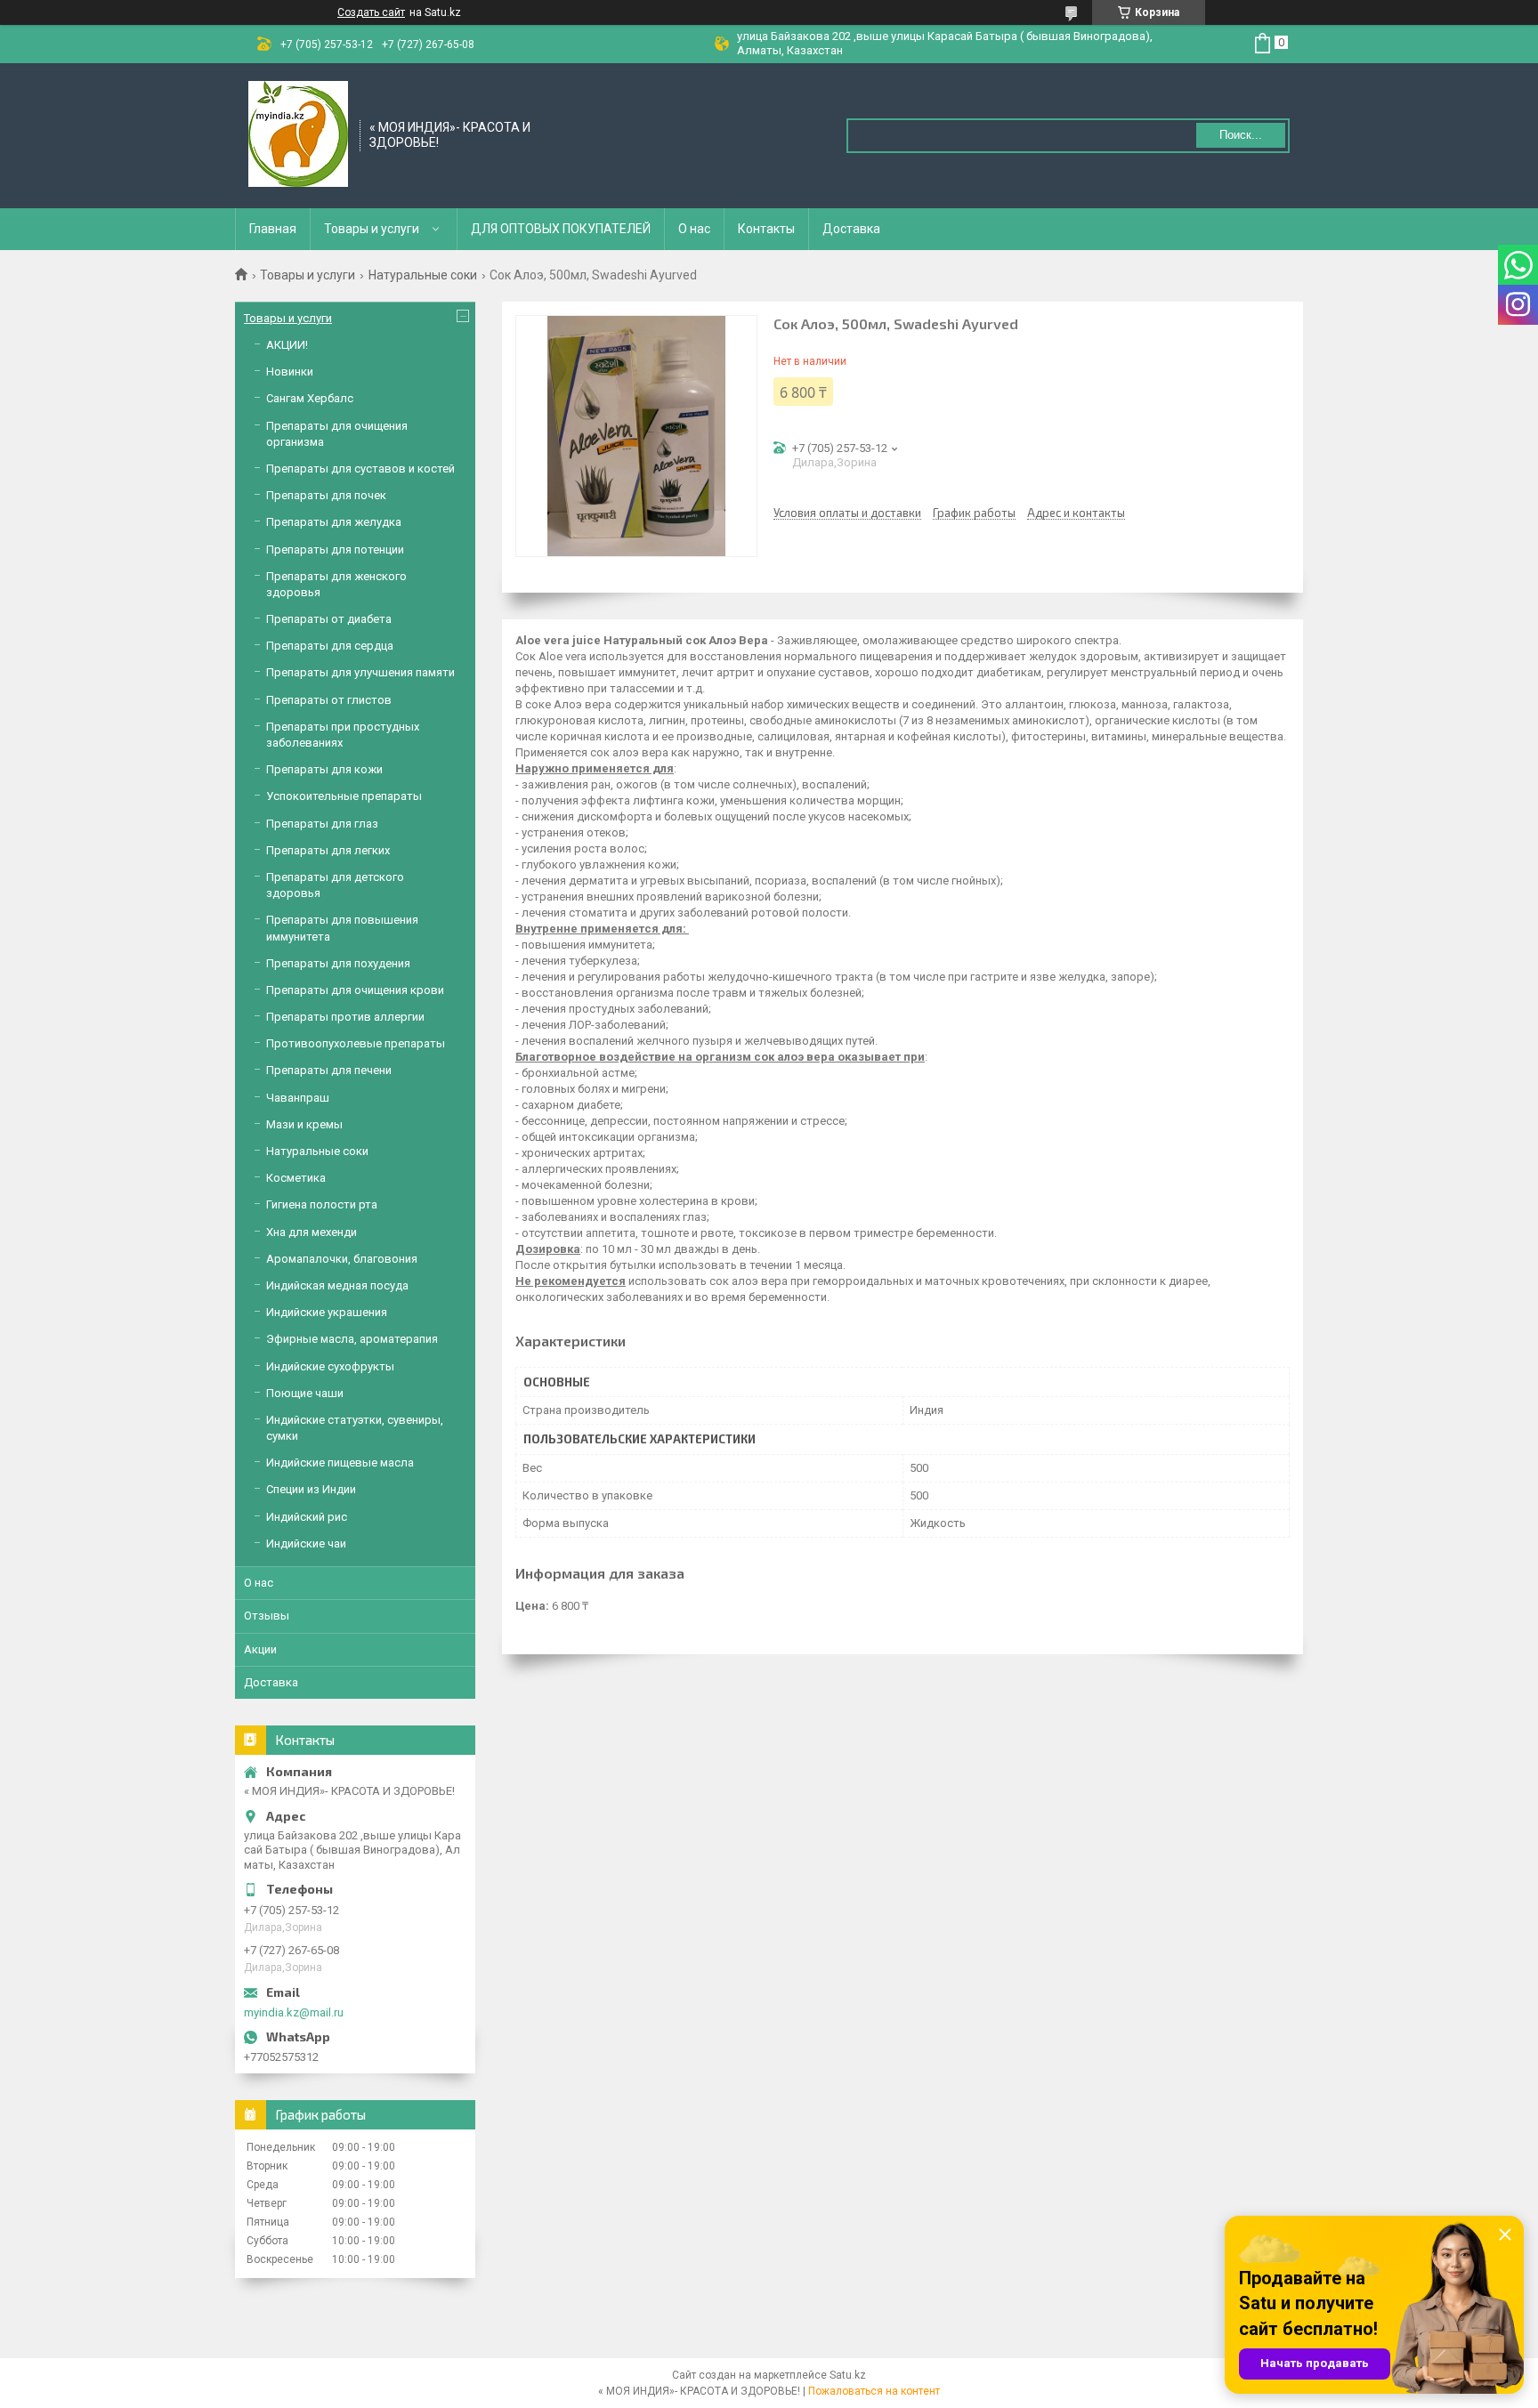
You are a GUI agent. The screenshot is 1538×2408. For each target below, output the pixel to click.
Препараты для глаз (322, 824)
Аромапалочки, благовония (342, 1259)
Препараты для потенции (335, 549)
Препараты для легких (328, 850)
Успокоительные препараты (344, 796)
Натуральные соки (423, 275)
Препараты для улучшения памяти (360, 672)
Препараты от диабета (329, 619)
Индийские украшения (327, 1312)
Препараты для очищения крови (355, 990)
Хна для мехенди (312, 1232)
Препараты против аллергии (345, 1017)
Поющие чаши (305, 1393)
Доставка (851, 229)
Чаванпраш (298, 1098)
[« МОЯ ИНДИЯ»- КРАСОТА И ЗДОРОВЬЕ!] (298, 134)
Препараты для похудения (338, 963)
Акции (260, 1649)
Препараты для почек (326, 495)
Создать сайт (371, 12)
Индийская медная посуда (337, 1285)
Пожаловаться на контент (874, 2391)
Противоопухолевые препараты (356, 1043)
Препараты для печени (329, 1070)
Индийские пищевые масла (340, 1463)
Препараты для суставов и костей (360, 469)
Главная (273, 229)
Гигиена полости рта (322, 1204)
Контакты (766, 229)
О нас (694, 229)
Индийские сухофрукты (330, 1366)
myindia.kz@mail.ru (294, 2012)
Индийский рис (307, 1517)
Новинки (290, 372)
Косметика (296, 1178)
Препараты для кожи (324, 769)
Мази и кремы (304, 1124)
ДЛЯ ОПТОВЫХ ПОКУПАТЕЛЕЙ (561, 229)
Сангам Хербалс (310, 398)
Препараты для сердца (330, 646)
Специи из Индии (311, 1489)
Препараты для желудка (334, 522)
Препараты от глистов (329, 700)
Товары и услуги (372, 229)
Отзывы (267, 1616)
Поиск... (1241, 135)
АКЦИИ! (287, 345)
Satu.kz (848, 2375)
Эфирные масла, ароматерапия (352, 1339)
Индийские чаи (306, 1543)
